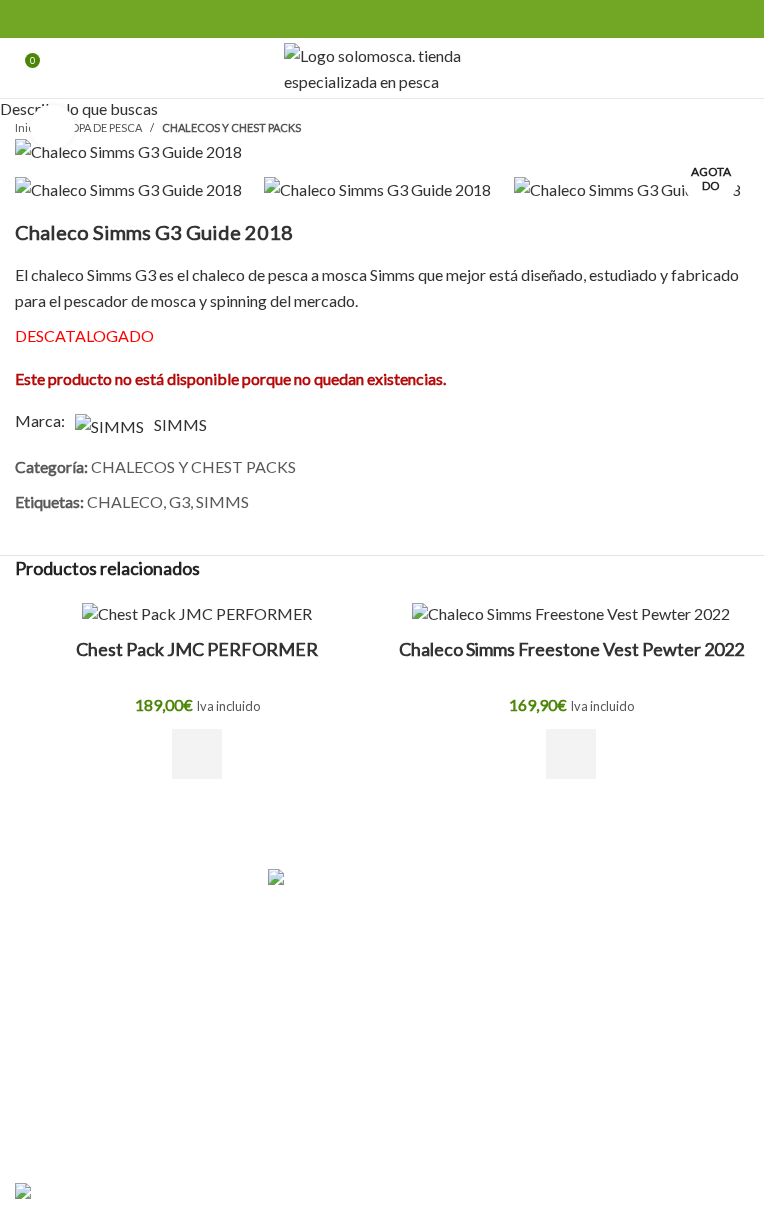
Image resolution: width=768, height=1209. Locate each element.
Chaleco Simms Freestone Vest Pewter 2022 (571, 649)
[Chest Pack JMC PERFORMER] (197, 613)
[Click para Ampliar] (52, 127)
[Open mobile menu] (745, 68)
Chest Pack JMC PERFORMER (197, 649)
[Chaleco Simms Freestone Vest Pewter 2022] (571, 613)
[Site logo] (384, 65)
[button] (197, 754)
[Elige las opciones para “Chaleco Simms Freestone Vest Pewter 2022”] (571, 754)
